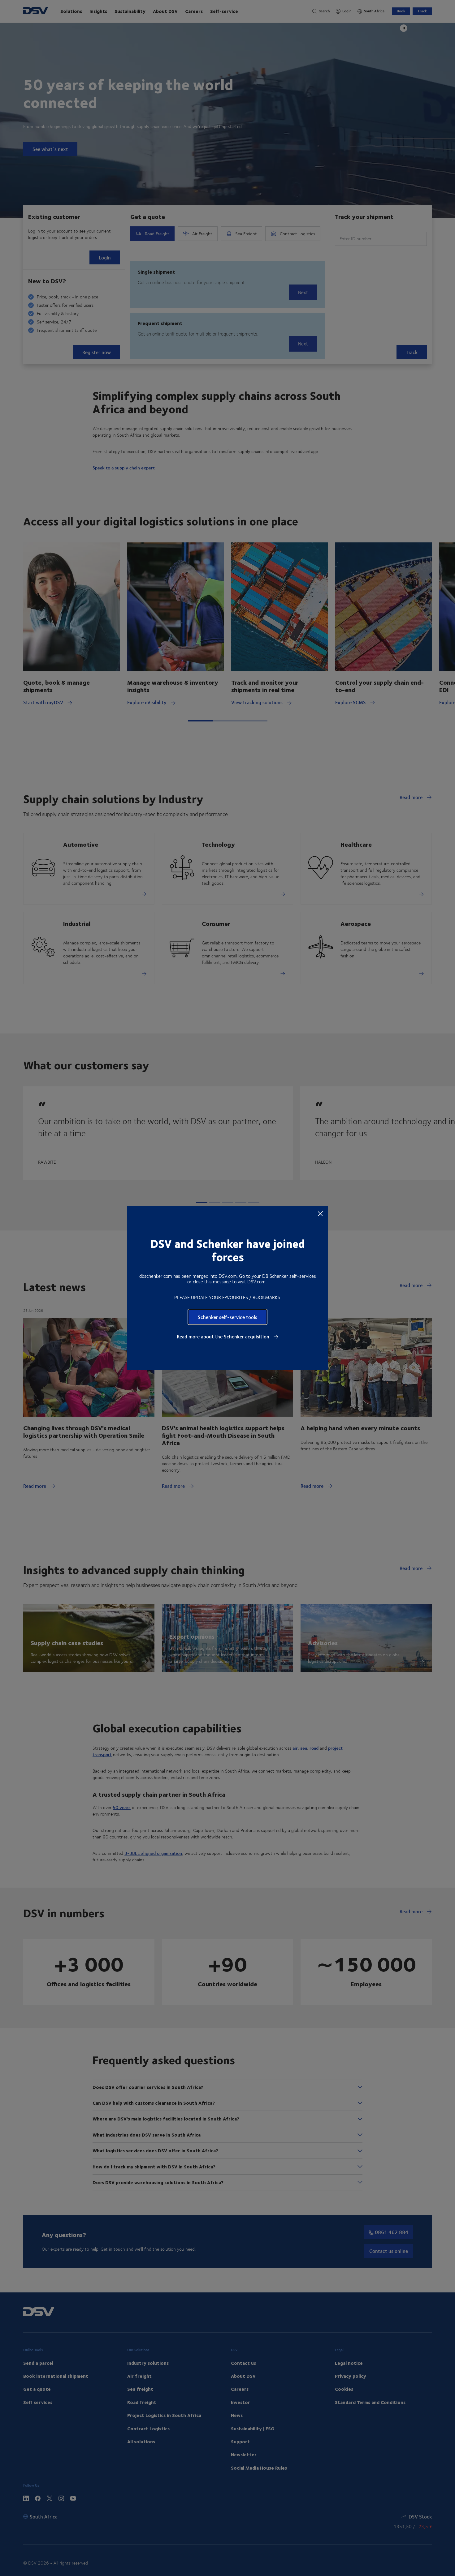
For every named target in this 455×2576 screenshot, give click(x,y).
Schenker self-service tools (227, 1317)
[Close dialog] (320, 1213)
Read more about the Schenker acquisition (224, 1337)
